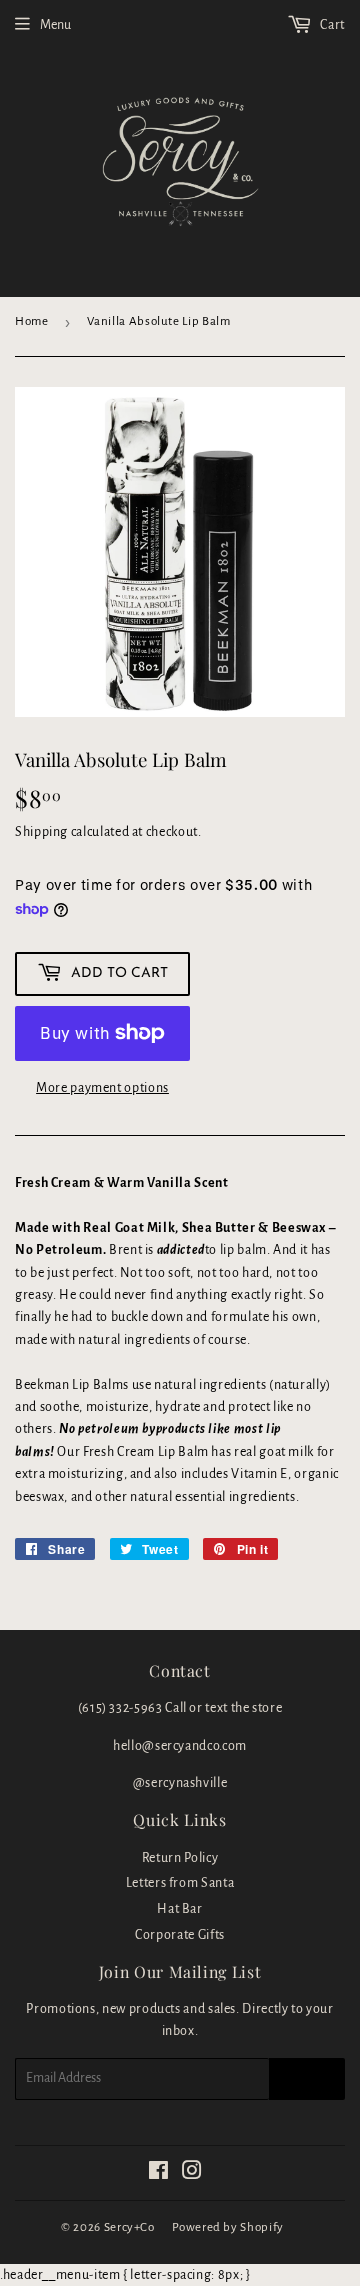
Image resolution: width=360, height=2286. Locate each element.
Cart (331, 25)
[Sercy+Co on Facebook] (159, 2174)
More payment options (102, 1088)
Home (32, 321)
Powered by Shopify (228, 2227)
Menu (55, 25)
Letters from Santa (180, 1883)
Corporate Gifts (180, 1935)
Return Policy (180, 1858)
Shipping (41, 832)
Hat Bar (179, 1909)
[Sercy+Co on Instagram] (192, 2174)
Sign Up (307, 2079)
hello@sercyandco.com (180, 1746)
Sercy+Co (129, 2227)
